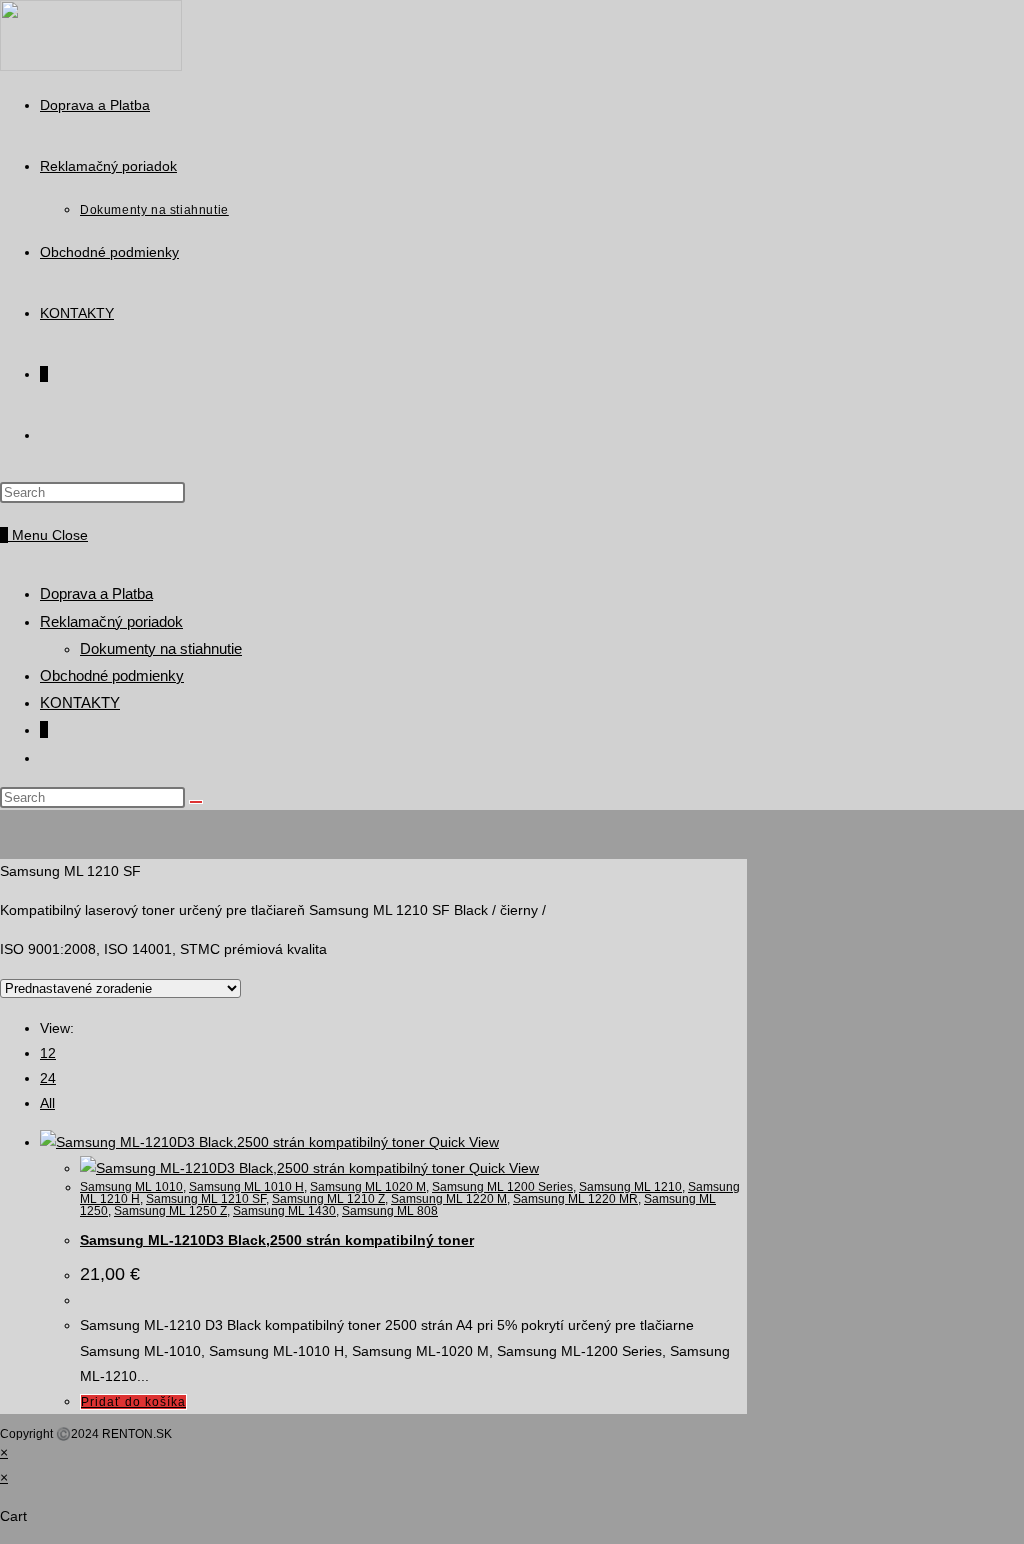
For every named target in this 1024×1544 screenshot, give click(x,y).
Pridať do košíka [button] (133, 1402)
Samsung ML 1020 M (368, 1187)
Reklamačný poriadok (111, 621)
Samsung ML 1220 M (449, 1199)
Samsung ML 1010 (131, 1187)
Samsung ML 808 (390, 1211)
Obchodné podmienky (112, 675)
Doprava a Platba (96, 593)
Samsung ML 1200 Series (502, 1187)
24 (48, 1078)
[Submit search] (196, 802)
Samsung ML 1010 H (246, 1187)
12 (48, 1053)
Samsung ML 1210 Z (328, 1199)
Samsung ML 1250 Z (170, 1211)
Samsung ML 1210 (630, 1187)
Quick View (464, 1142)
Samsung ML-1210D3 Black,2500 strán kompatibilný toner (277, 1240)
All (47, 1103)
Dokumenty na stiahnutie (161, 648)
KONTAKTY (80, 702)
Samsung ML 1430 (284, 1211)
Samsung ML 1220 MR (575, 1199)
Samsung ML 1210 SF (206, 1199)
